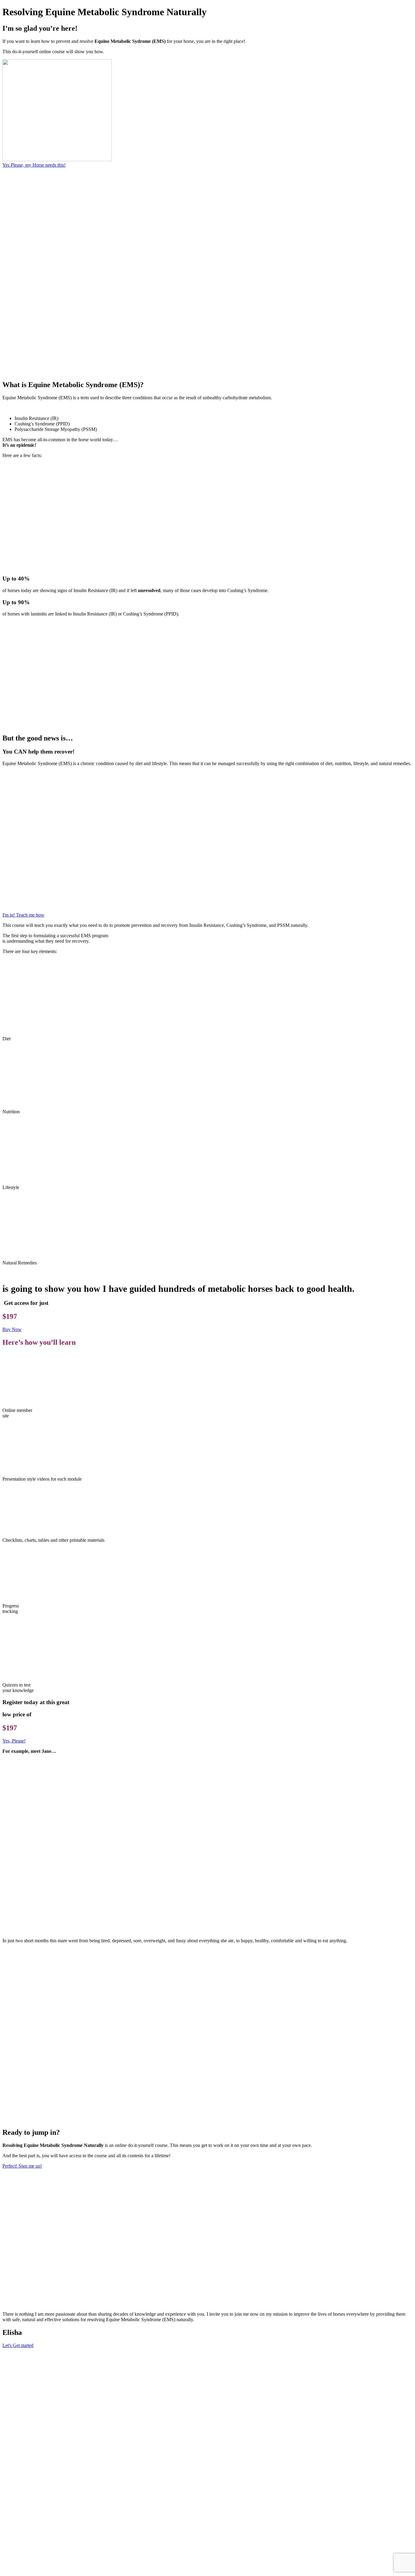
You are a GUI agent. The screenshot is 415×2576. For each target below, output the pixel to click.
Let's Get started (18, 2345)
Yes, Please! (14, 1741)
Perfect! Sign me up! (22, 2166)
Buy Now (12, 1329)
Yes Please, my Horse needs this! (34, 165)
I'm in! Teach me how (23, 915)
